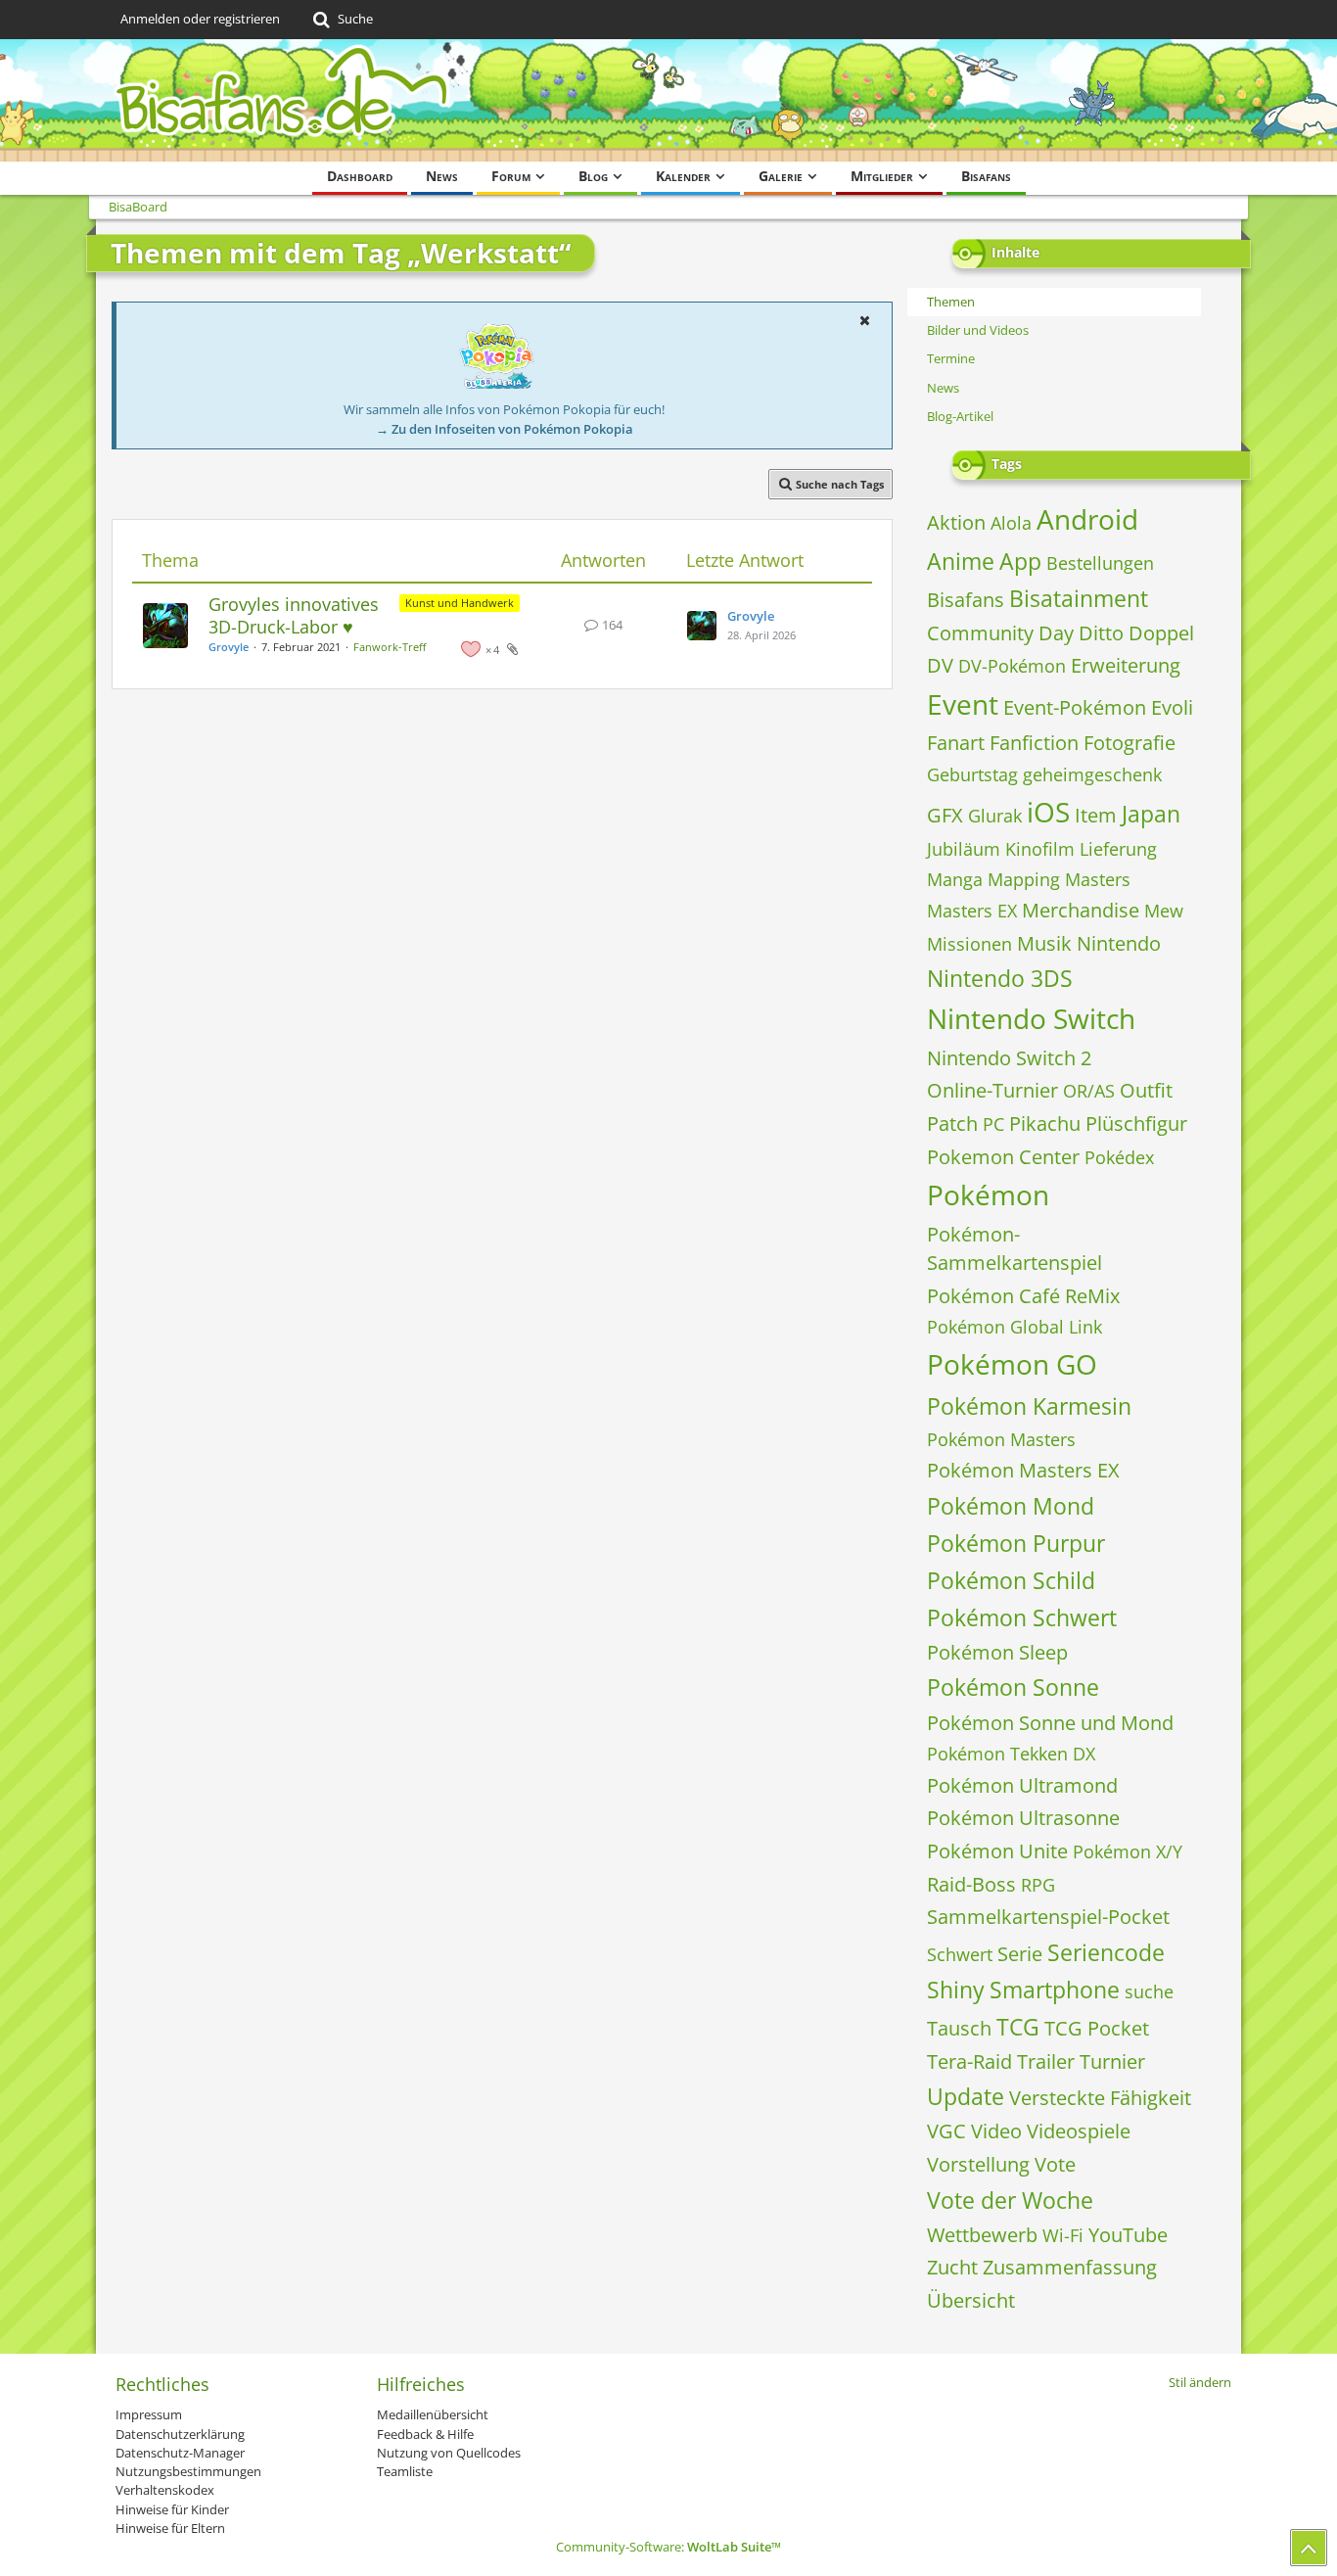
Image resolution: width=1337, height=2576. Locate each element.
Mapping (1024, 879)
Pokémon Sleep (997, 1652)
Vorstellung (978, 2164)
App (1020, 561)
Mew (1164, 911)
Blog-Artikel (960, 416)
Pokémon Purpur (1016, 1543)
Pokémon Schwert (1022, 1617)
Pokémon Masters (1001, 1439)
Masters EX (972, 911)
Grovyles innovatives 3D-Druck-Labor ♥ (294, 615)
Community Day (1000, 633)
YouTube (1128, 2235)
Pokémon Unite (997, 1851)
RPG (1038, 1885)
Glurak (995, 816)
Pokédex (1119, 1157)
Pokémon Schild (1011, 1580)
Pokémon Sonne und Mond (1050, 1723)
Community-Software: (668, 2547)
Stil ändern (1200, 2382)
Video (996, 2131)
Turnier (1112, 2061)
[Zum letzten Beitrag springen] (702, 626)
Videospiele (1079, 2131)
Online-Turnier (992, 1090)
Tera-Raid (969, 2061)
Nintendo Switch (1031, 1018)
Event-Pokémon (1075, 707)
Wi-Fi (1063, 2235)
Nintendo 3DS (1000, 978)
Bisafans (966, 600)
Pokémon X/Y (1128, 1851)
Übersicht (971, 2300)
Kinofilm (1040, 849)
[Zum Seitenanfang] (1309, 2548)
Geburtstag (972, 774)
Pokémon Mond (1011, 1506)
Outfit (1146, 1090)
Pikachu (1045, 1124)
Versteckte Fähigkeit (1100, 2098)
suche (1149, 1991)
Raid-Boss (971, 1884)
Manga (955, 879)
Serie (1020, 1954)
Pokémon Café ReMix (1023, 1296)
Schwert (960, 1954)
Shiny (956, 1990)
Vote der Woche (1010, 2200)
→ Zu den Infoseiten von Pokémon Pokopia (505, 429)
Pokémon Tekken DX (1011, 1754)
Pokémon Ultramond (1022, 1785)
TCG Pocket (1097, 2028)
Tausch (959, 2028)
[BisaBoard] (668, 100)
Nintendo (1119, 943)
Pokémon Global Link (1014, 1327)
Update (966, 2096)
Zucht (952, 2267)
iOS (1048, 812)
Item (1096, 815)
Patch (952, 1124)
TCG (1018, 2027)
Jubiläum (964, 849)
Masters (1098, 879)
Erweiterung (1126, 665)
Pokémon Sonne (1013, 1687)
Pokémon (988, 1194)
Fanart (956, 743)
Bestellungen (1100, 563)
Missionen (969, 944)
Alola (1011, 523)
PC (993, 1124)
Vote (1055, 2164)
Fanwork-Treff (390, 647)
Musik (1044, 943)
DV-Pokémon (1012, 666)
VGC (946, 2131)
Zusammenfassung (1070, 2267)
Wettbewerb (982, 2235)
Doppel (1161, 633)
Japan (1151, 814)
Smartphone (1055, 1990)
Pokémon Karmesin (1029, 1406)
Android (1087, 519)
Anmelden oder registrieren (200, 19)
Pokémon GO (1012, 1364)
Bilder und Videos (978, 330)
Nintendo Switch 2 (1009, 1058)
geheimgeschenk (1092, 774)
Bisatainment (1079, 598)
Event (963, 704)
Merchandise (1081, 910)
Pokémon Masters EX (1023, 1470)
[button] (864, 320)
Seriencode (1106, 1952)
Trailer (1046, 2061)
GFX (945, 815)
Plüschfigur (1136, 1124)
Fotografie (1130, 743)
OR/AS (1089, 1091)
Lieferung (1118, 849)
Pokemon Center (1003, 1157)
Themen (951, 302)
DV (940, 665)
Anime (961, 561)
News (943, 388)
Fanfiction (1034, 743)
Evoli (1172, 707)
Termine (951, 358)
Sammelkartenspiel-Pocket (1048, 1917)
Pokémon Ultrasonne (1023, 1818)
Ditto (1101, 633)
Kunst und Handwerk (460, 603)
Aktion (956, 522)
